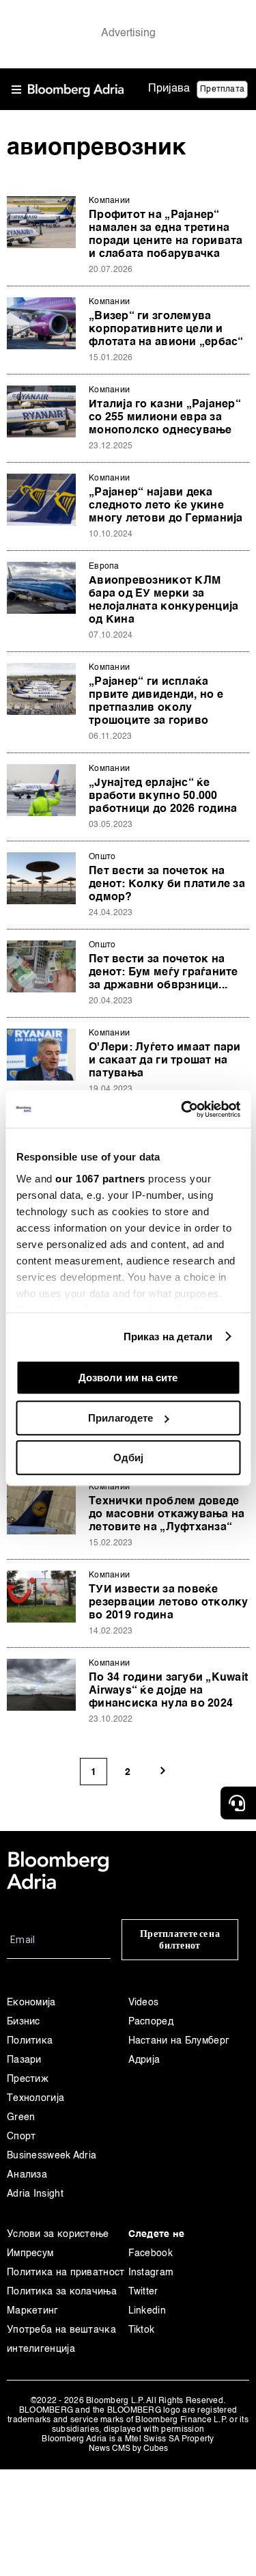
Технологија (35, 2098)
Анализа (27, 2175)
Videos (144, 2003)
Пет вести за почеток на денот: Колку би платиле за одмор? (167, 884)
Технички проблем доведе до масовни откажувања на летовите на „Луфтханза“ (167, 1515)
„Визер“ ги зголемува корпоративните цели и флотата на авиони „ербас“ (166, 329)
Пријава (169, 89)
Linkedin (147, 2311)
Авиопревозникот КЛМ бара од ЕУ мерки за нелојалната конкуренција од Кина (163, 600)
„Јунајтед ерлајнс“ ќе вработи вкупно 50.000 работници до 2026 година (163, 796)
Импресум (30, 2253)
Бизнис (24, 2022)
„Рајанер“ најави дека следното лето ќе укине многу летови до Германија (166, 506)
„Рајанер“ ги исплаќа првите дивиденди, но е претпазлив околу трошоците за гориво (156, 702)
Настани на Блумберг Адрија (179, 2050)
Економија (31, 2003)
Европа (104, 567)
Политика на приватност (66, 2273)
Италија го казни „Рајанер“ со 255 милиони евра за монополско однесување (165, 418)
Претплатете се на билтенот (180, 1940)
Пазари (24, 2060)
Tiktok (142, 2330)
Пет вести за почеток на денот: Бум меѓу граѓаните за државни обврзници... (163, 973)
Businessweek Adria (52, 2156)
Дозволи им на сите (128, 1378)
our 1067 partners (100, 1179)
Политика (30, 2041)
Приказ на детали (168, 1337)
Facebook (151, 2253)
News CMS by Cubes (128, 2449)
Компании (109, 201)
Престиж (28, 2079)
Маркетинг (33, 2311)
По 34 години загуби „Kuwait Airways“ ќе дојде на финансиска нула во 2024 (168, 1691)
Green (21, 2117)
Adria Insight (35, 2194)
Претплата (222, 90)
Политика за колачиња (62, 2292)
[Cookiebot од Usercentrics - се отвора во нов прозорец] (182, 1109)
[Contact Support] (238, 1803)
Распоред (151, 2022)
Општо (102, 857)
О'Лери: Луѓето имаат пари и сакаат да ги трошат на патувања (165, 1061)
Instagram (151, 2273)
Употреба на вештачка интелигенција (61, 2340)
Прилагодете (120, 1418)
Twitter (143, 2292)
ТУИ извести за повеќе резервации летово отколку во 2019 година (169, 1603)
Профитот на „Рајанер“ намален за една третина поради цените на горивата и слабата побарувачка (166, 235)
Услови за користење (58, 2234)
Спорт (22, 2137)
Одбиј (128, 1458)
